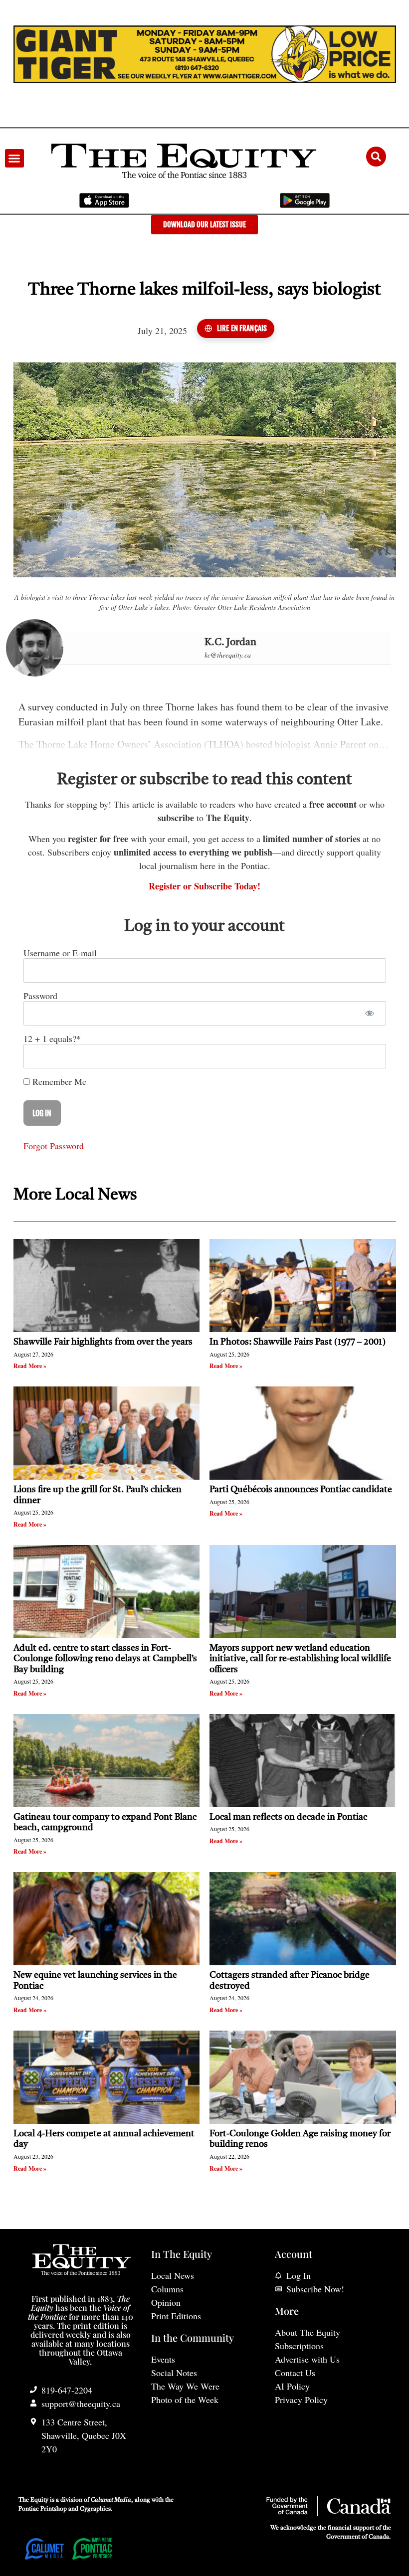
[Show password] (370, 1013)
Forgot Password (54, 1146)
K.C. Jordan (230, 643)
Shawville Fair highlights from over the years (103, 1342)
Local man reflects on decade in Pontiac (288, 1817)
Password (40, 996)
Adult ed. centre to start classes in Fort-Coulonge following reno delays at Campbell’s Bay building (105, 1659)
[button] (14, 159)
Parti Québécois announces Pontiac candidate (301, 1490)
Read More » (30, 1366)
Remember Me (58, 1081)
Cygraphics (95, 2509)
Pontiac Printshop (43, 2509)
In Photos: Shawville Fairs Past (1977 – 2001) (298, 1342)
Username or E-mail (60, 953)
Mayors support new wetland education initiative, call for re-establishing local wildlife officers (300, 1659)
